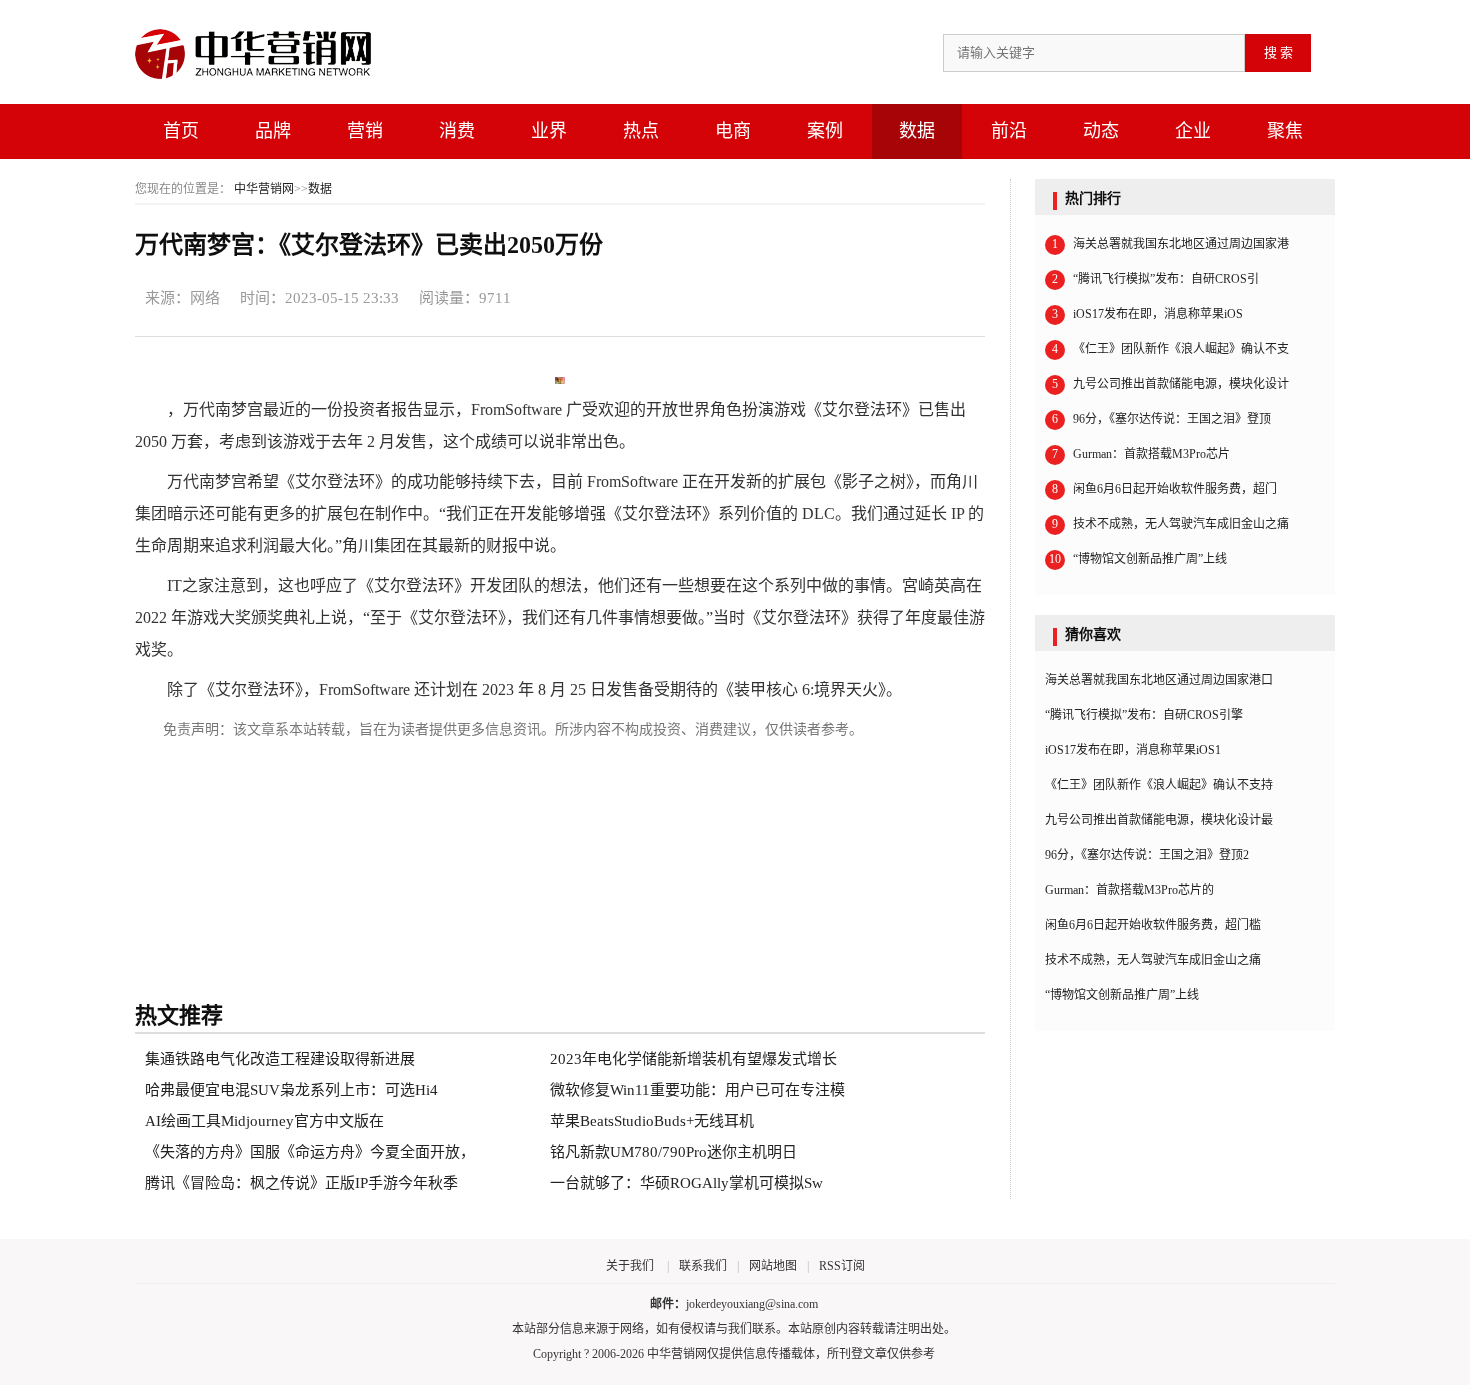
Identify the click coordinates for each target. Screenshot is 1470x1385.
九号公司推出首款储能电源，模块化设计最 (1159, 820)
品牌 (273, 131)
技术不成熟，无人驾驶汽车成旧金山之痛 (1170, 524)
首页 (181, 131)
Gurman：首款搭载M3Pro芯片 (1141, 454)
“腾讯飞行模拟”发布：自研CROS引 (1155, 279)
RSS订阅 (842, 1266)
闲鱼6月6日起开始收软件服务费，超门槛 (1153, 925)
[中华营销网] (265, 80)
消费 (457, 131)
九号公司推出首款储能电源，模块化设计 (1170, 384)
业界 (549, 131)
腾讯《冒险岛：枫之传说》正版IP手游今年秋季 (301, 1183)
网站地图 (773, 1266)
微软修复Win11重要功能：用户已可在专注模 (697, 1090)
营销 (365, 131)
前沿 (1009, 131)
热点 (641, 131)
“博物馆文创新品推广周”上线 (1138, 559)
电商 (733, 131)
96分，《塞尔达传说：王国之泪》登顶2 (1147, 855)
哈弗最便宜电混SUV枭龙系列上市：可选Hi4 (291, 1090)
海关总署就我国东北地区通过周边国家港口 (1159, 680)
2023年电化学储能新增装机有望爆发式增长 (693, 1059)
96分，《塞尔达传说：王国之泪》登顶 (1161, 419)
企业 (1193, 131)
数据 (917, 131)
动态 (1101, 131)
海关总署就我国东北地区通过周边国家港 (1170, 244)
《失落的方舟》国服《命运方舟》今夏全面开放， (310, 1152)
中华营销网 (264, 189)
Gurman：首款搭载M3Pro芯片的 (1129, 890)
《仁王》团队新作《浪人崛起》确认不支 (1170, 349)
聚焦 (1285, 131)
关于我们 (630, 1266)
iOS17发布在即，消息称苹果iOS (1147, 314)
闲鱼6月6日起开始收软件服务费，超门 (1164, 489)
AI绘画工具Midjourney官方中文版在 (264, 1121)
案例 (825, 131)
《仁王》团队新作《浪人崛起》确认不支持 (1159, 785)
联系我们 (703, 1266)
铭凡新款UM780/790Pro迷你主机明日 (673, 1152)
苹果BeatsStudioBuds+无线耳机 (652, 1121)
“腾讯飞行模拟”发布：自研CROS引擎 (1144, 715)
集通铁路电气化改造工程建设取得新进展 (280, 1059)
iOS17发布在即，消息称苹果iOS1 (1133, 750)
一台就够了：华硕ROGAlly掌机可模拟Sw (686, 1183)
